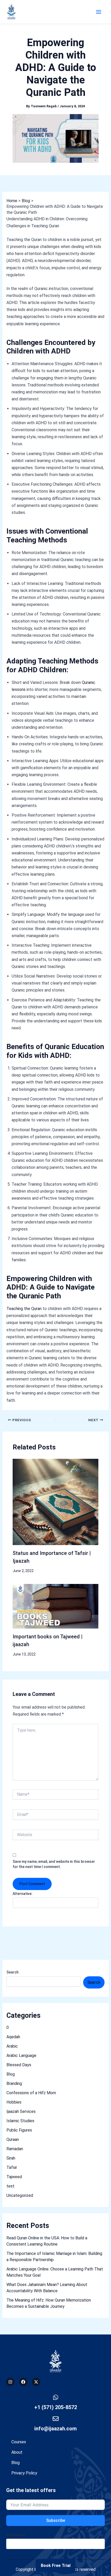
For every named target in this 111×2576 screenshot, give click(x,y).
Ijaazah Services (21, 2111)
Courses (19, 2442)
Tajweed (14, 2177)
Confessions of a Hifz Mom (31, 2093)
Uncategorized (20, 2195)
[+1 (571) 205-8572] (56, 2397)
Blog (11, 2074)
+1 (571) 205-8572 (56, 2407)
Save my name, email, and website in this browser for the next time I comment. (54, 1864)
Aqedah (13, 2037)
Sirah (11, 2158)
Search (13, 1972)
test (10, 2186)
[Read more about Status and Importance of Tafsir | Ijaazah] (56, 1502)
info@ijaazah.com (55, 2429)
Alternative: (23, 1894)
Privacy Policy (24, 2473)
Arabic (12, 2046)
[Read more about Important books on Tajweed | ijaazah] (56, 1606)
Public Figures (19, 2130)
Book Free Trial (56, 2566)
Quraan (13, 2139)
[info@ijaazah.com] (56, 2419)
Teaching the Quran (24, 1309)
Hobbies (14, 2102)
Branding (14, 2083)
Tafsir (12, 2167)
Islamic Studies (20, 2121)
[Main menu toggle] (99, 12)
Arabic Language (21, 2055)
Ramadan (15, 2149)
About (17, 2452)
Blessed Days (19, 2065)
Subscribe (56, 2520)
